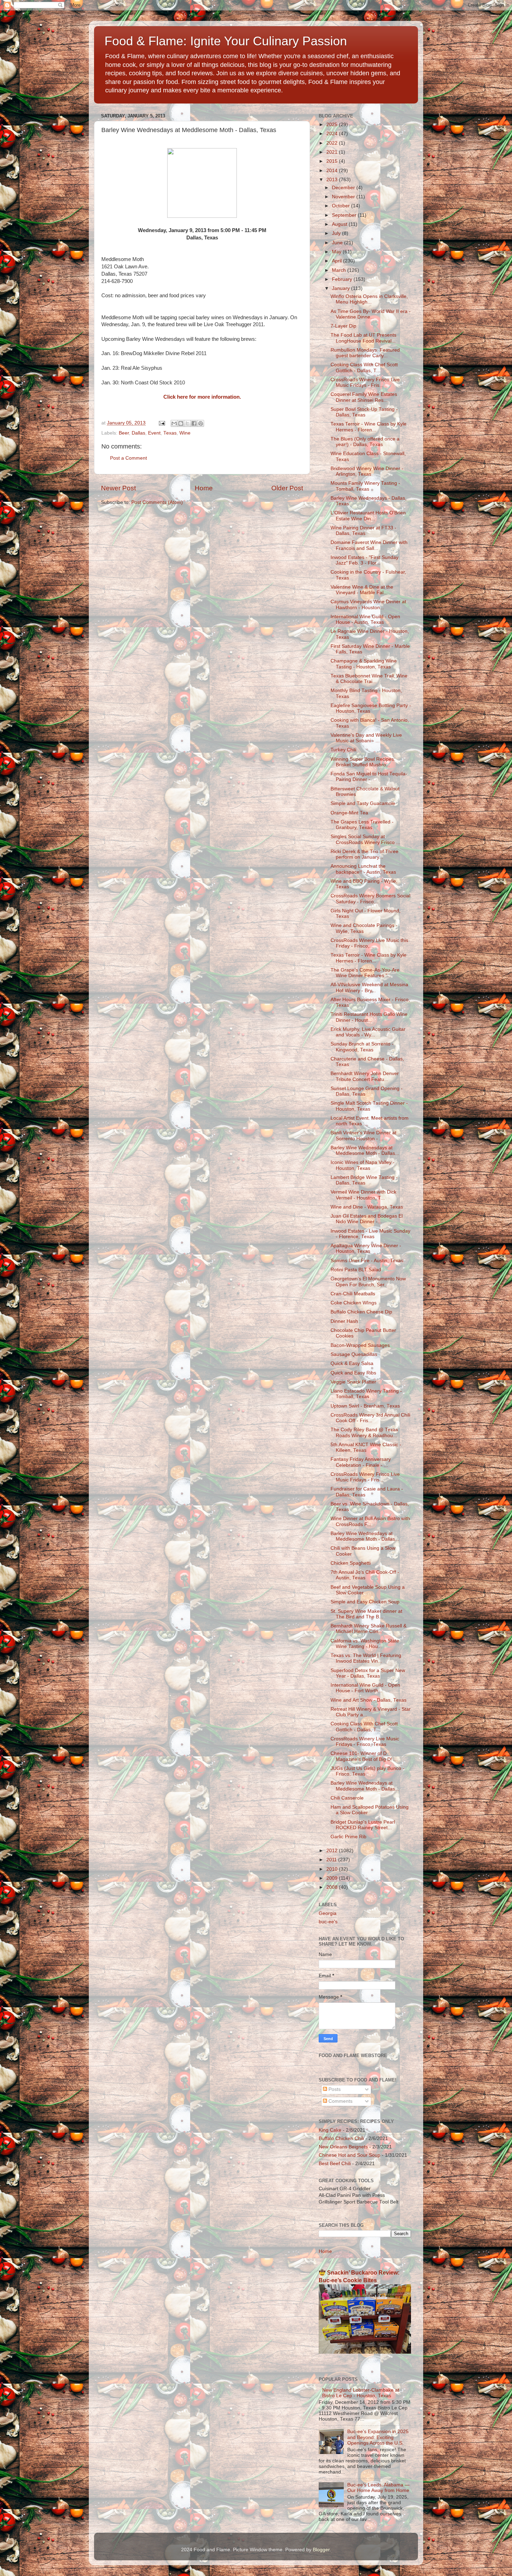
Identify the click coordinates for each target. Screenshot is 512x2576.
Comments (340, 2101)
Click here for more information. (202, 397)
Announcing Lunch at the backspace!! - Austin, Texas (363, 869)
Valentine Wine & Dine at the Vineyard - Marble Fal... (362, 590)
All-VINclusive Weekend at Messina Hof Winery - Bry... (369, 987)
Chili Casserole (347, 1798)
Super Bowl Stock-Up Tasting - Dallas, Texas (364, 412)
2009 (333, 1878)
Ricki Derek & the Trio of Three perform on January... (364, 854)
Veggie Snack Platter (353, 1382)
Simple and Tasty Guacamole (363, 803)
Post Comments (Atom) (157, 502)
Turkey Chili (343, 750)
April (338, 261)
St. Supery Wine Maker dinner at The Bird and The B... (366, 1614)
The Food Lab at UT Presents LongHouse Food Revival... (363, 338)
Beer (124, 433)
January (342, 288)
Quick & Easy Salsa (352, 1363)
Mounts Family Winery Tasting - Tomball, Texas (365, 486)
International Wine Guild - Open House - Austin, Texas (365, 619)
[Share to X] (187, 423)
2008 (333, 1887)
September (345, 215)
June (338, 243)
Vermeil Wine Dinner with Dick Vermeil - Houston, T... (363, 1195)
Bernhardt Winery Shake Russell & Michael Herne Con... (369, 1629)
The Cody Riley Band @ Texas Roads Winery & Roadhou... (364, 1432)
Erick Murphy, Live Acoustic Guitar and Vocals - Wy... (368, 1032)
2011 (332, 1860)
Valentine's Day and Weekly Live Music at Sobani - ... (366, 738)
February (343, 279)
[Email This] (174, 423)
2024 (333, 134)
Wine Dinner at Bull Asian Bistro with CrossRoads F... (370, 1521)
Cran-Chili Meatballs (353, 1294)
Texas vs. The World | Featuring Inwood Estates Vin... (366, 1658)
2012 (333, 1851)
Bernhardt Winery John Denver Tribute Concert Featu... (365, 1076)
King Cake (330, 2130)
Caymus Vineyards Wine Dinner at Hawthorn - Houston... (368, 604)
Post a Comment (129, 458)
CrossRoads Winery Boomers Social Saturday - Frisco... (370, 899)
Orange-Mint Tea (349, 813)
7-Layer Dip (343, 326)
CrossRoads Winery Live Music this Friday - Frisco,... (369, 943)
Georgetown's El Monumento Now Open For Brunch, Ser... (368, 1282)
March (340, 270)
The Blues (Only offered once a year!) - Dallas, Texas (365, 442)
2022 (333, 143)
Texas (170, 433)
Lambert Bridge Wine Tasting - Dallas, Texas (364, 1180)
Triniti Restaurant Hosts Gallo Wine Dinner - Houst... (369, 1017)
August (340, 224)
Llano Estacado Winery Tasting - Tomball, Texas (366, 1394)
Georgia (328, 1913)
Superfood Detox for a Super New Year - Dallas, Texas (368, 1673)
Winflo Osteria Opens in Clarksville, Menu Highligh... (369, 299)
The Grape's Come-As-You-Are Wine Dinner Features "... (365, 973)
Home (204, 488)
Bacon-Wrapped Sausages (360, 1345)
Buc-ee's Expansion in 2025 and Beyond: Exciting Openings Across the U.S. (378, 2437)
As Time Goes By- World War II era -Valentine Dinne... (371, 314)
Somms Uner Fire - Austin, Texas (367, 1261)
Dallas (138, 433)
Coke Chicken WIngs (354, 1303)
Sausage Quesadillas (354, 1354)
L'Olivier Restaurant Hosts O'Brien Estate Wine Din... (368, 516)
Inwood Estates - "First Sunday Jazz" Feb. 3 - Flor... (364, 560)
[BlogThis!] (181, 423)
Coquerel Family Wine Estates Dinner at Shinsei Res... (364, 397)
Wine (185, 433)
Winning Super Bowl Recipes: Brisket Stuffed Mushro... (363, 762)
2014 (333, 171)
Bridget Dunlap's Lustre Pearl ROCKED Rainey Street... (363, 1825)
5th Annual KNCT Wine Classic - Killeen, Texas (366, 1447)
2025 (333, 125)
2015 (333, 161)
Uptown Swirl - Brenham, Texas (365, 1406)
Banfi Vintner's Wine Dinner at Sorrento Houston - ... (363, 1136)
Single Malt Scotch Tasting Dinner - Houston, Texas (369, 1106)
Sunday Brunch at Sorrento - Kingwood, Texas (362, 1047)
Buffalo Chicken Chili (341, 2138)
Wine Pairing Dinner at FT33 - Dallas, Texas (363, 531)
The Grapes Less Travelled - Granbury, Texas (362, 825)
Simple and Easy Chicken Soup (365, 1602)
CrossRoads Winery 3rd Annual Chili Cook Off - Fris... (370, 1418)
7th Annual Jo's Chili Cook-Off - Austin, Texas (365, 1575)
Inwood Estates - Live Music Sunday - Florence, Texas (370, 1234)
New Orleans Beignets (343, 2147)
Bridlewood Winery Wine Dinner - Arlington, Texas (367, 471)
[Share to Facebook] (194, 423)
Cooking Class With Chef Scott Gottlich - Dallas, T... (364, 367)
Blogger (321, 2550)
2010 (333, 1869)
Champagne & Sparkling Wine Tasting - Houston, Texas (364, 664)
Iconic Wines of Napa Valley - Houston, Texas (363, 1165)
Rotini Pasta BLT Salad (356, 1270)
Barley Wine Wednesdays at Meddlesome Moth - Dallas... (365, 1151)
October (342, 206)
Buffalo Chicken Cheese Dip (361, 1312)
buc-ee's (328, 1922)
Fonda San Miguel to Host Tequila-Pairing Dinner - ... (369, 777)
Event (154, 433)
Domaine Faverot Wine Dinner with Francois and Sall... (369, 545)
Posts (334, 2089)
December (344, 188)
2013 (333, 180)
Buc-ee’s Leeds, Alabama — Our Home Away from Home (378, 2488)
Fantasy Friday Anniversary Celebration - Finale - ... (361, 1462)
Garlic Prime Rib (348, 1837)
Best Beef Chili (335, 2164)
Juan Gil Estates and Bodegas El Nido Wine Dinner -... (367, 1219)
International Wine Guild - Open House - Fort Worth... (365, 1688)
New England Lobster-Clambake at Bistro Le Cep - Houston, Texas (361, 2393)
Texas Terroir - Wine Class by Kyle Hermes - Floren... (369, 427)
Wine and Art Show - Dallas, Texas (369, 1700)
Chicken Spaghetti (351, 1563)
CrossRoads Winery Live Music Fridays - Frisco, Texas (365, 1742)
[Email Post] (161, 423)
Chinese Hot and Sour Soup (350, 2155)
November (344, 197)
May (337, 252)
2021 (333, 152)
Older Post (287, 488)
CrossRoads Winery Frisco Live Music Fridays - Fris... (365, 382)
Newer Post (118, 488)
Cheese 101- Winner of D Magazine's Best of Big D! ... (364, 1756)
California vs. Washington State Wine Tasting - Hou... (365, 1644)
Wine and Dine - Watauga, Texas (367, 1207)
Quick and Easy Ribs (353, 1373)
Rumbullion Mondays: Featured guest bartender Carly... (365, 353)
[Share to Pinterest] (201, 423)
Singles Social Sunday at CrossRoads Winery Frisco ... (365, 839)
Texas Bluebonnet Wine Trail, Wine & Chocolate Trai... (369, 679)
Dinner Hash (344, 1321)
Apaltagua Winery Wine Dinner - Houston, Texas (366, 1248)
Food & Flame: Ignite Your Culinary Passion (226, 41)
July (337, 233)
